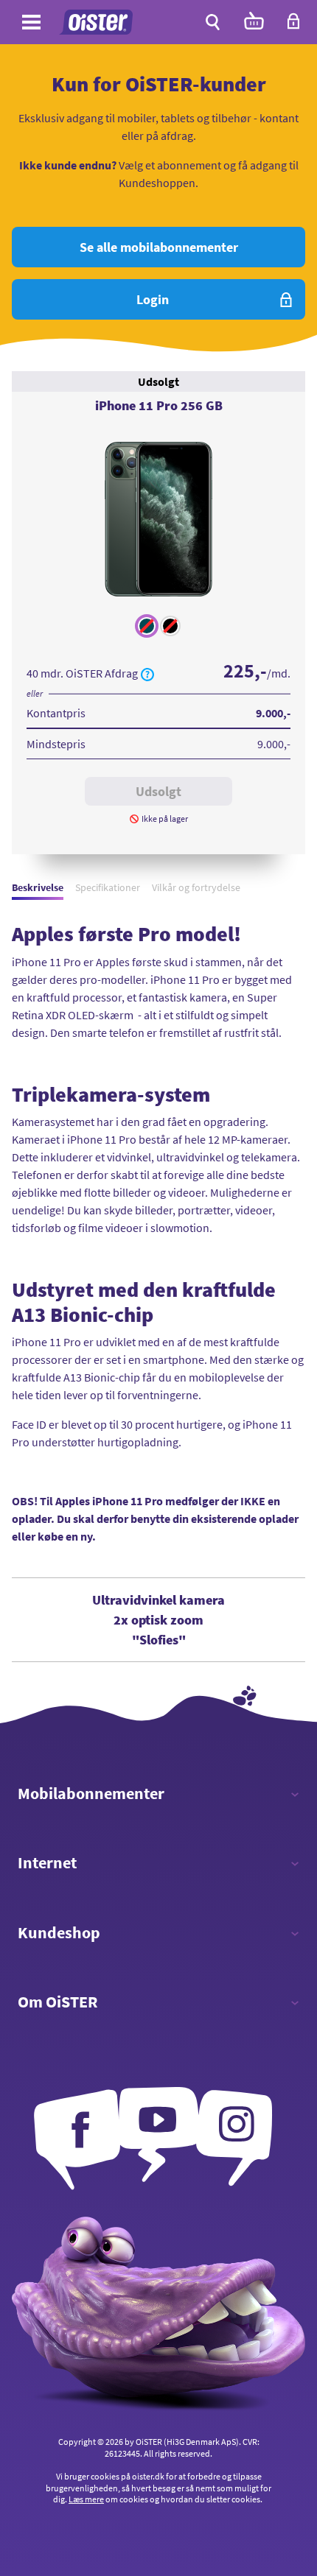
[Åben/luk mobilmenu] (31, 24)
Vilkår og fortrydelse (196, 887)
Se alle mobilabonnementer (159, 247)
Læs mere (86, 2499)
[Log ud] (293, 26)
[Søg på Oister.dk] (213, 22)
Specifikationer (108, 887)
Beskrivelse (38, 887)
